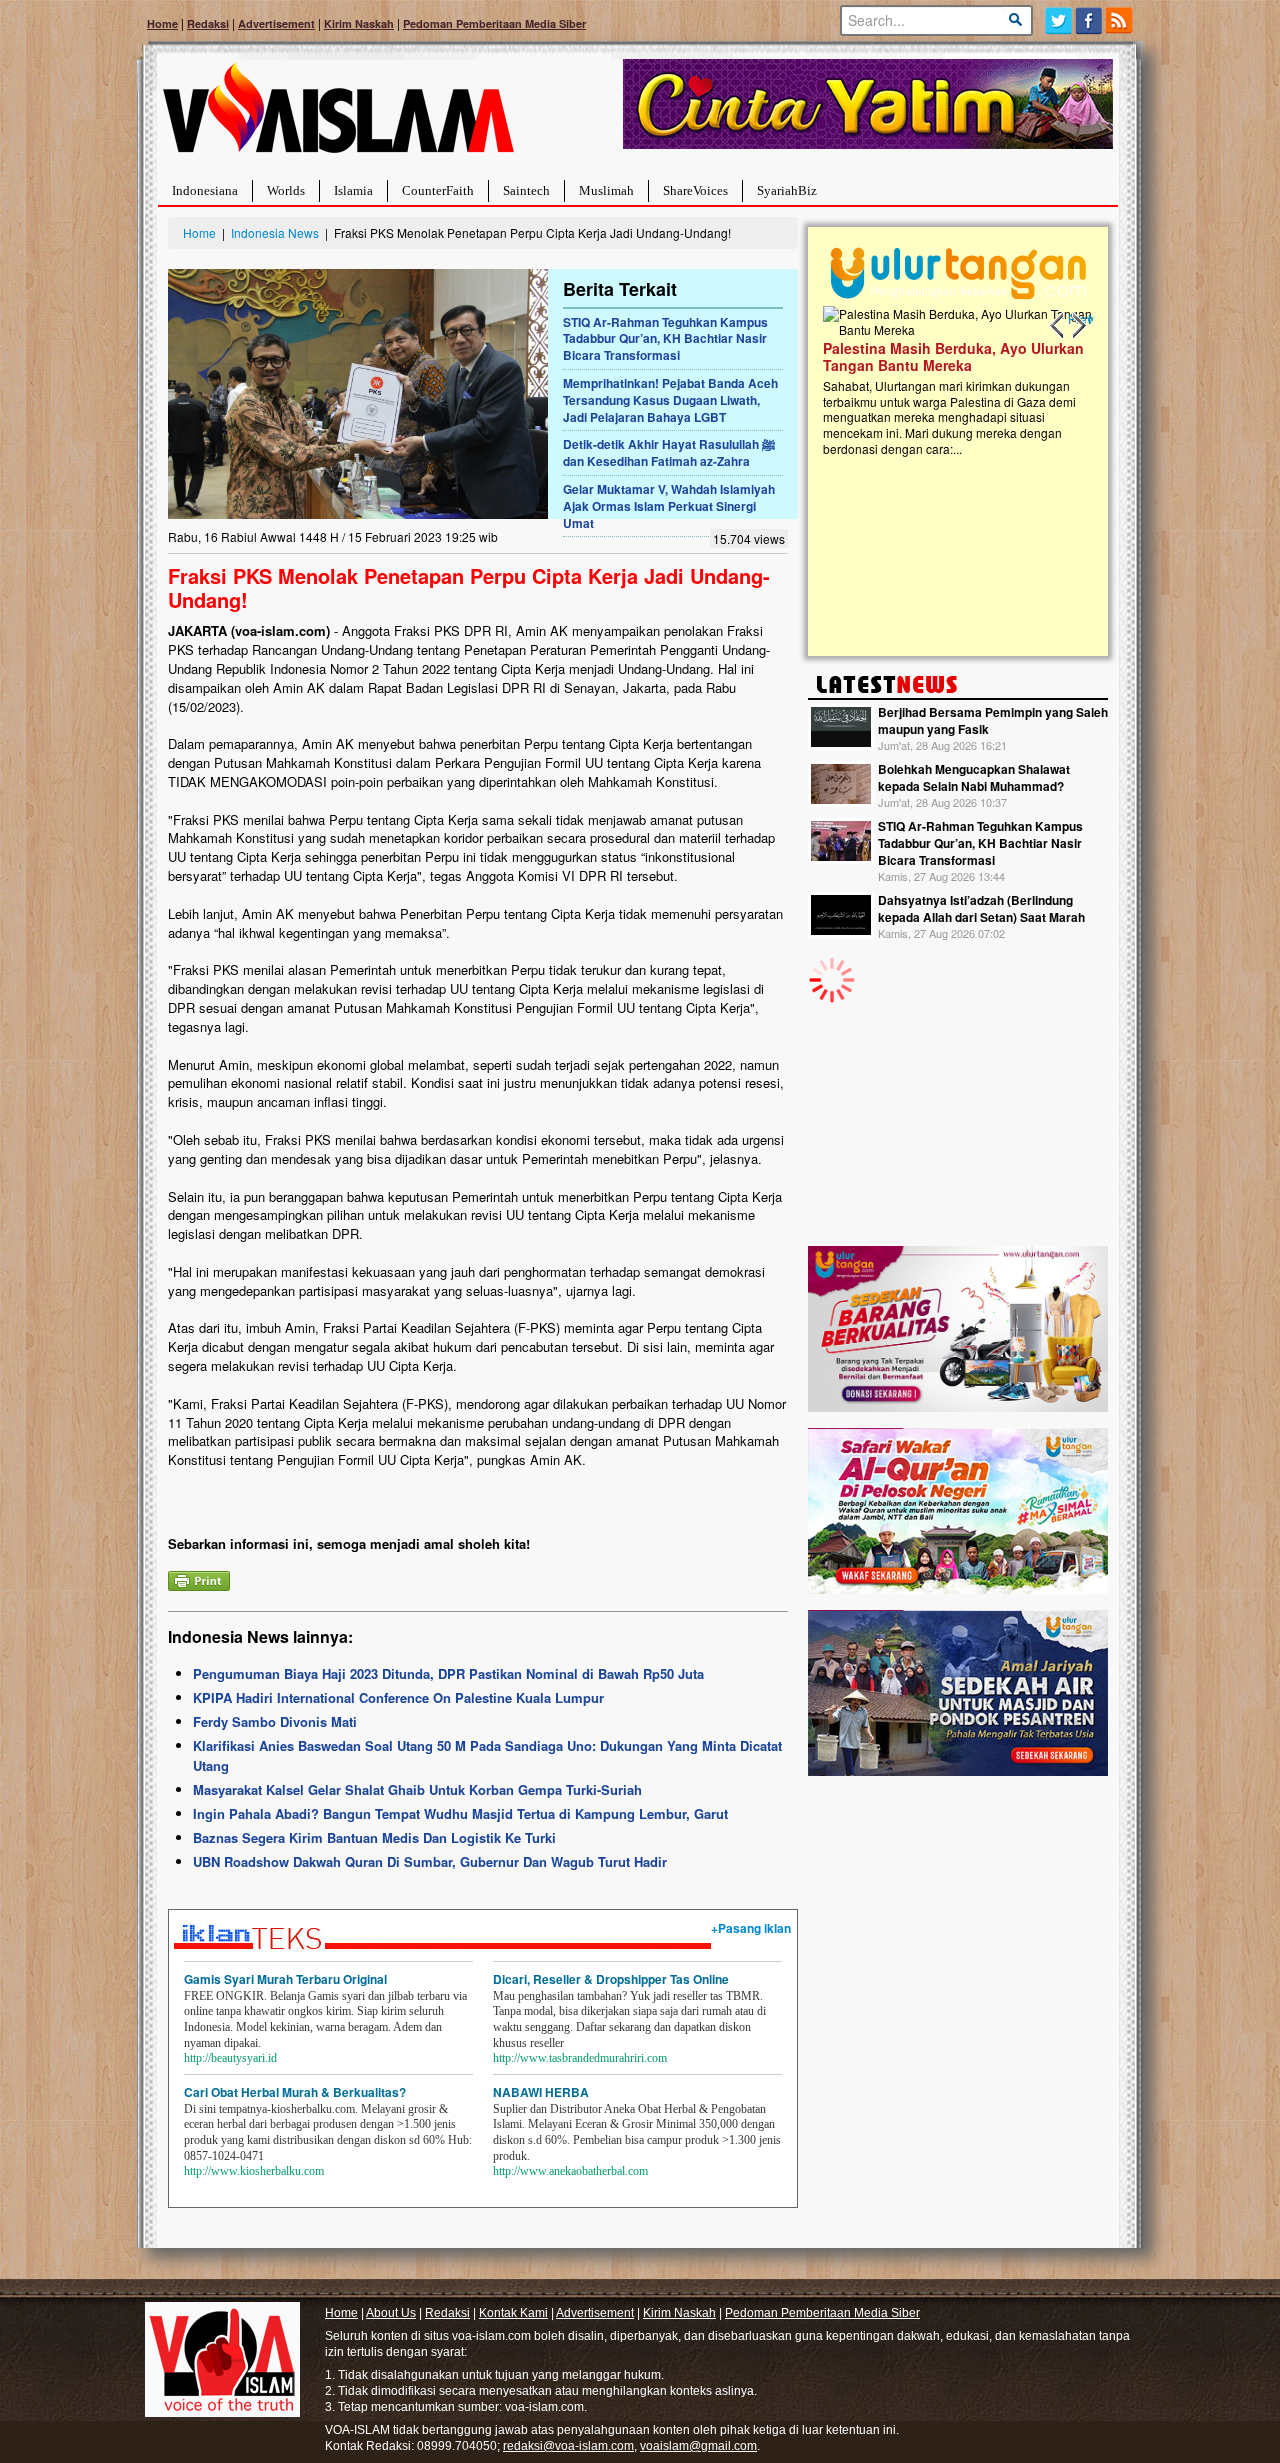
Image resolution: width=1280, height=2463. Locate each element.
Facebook (1089, 20)
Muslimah (606, 190)
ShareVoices (695, 190)
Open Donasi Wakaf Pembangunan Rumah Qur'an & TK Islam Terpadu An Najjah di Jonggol (951, 381)
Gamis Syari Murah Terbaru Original (285, 1979)
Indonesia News (275, 232)
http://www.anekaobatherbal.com (570, 2171)
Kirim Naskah (359, 23)
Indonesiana (205, 190)
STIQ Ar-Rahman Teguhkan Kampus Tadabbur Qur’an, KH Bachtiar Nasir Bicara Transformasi (665, 339)
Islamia (353, 190)
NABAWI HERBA (541, 2092)
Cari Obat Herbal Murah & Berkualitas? (295, 2092)
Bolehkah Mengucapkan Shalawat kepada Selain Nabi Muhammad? (974, 777)
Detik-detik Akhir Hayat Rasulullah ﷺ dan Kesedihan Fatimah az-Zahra (669, 452)
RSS (1120, 20)
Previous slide (1058, 326)
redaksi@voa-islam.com (568, 2446)
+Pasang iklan (751, 1928)
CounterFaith (438, 190)
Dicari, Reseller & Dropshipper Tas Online (611, 1979)
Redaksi (208, 23)
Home (162, 23)
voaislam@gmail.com (698, 2446)
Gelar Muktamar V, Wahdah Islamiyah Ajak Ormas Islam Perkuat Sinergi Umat (669, 506)
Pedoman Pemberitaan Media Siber (494, 23)
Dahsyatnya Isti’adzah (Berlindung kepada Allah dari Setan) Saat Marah (981, 908)
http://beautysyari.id (230, 2058)
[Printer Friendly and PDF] (199, 1578)
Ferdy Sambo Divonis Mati (275, 1721)
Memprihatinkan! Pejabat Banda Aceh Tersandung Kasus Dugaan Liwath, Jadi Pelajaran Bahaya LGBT (670, 400)
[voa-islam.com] (338, 115)
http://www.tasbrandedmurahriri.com (580, 2058)
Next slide (1078, 326)
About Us (391, 2313)
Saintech (526, 190)
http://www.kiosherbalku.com (254, 2171)
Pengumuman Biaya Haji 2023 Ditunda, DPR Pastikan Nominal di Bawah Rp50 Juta (448, 1673)
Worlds (286, 190)
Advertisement (276, 23)
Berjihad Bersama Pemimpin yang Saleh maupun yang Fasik (993, 720)
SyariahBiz (787, 190)
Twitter (1058, 20)
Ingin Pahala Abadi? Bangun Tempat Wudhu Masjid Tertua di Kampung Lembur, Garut (460, 1813)
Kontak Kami (513, 2313)
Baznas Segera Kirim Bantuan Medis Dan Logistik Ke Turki (374, 1837)
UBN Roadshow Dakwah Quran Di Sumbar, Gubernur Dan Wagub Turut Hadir (430, 1861)
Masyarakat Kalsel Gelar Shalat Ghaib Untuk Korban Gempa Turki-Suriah (417, 1789)
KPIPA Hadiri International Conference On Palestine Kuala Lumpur (398, 1697)
